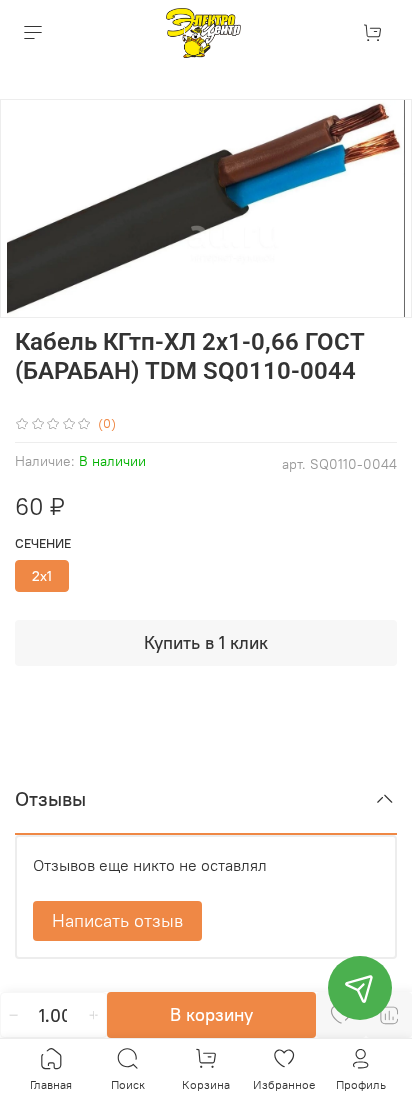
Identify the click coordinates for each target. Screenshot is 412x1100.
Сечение (43, 543)
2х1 (42, 576)
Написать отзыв (117, 920)
